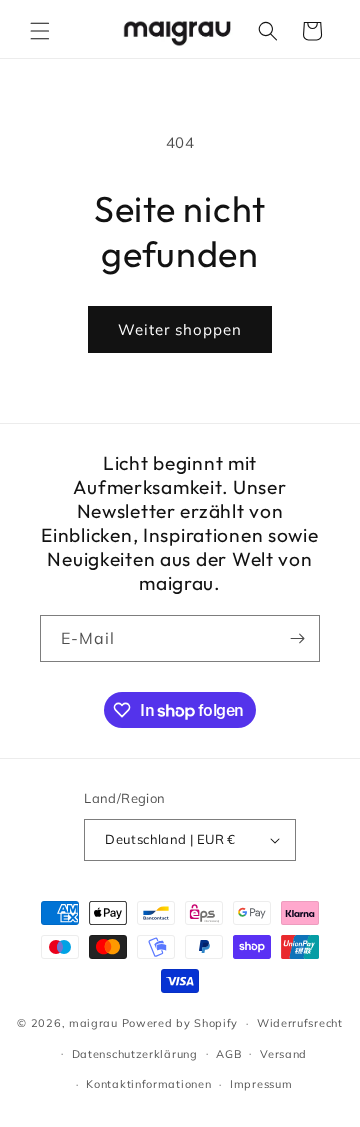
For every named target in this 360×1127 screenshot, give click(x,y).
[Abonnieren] (297, 638)
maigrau (93, 1023)
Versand (283, 1054)
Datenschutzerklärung (135, 1054)
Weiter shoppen (180, 329)
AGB (228, 1054)
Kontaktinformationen (148, 1084)
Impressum (261, 1084)
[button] (40, 31)
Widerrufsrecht (300, 1023)
